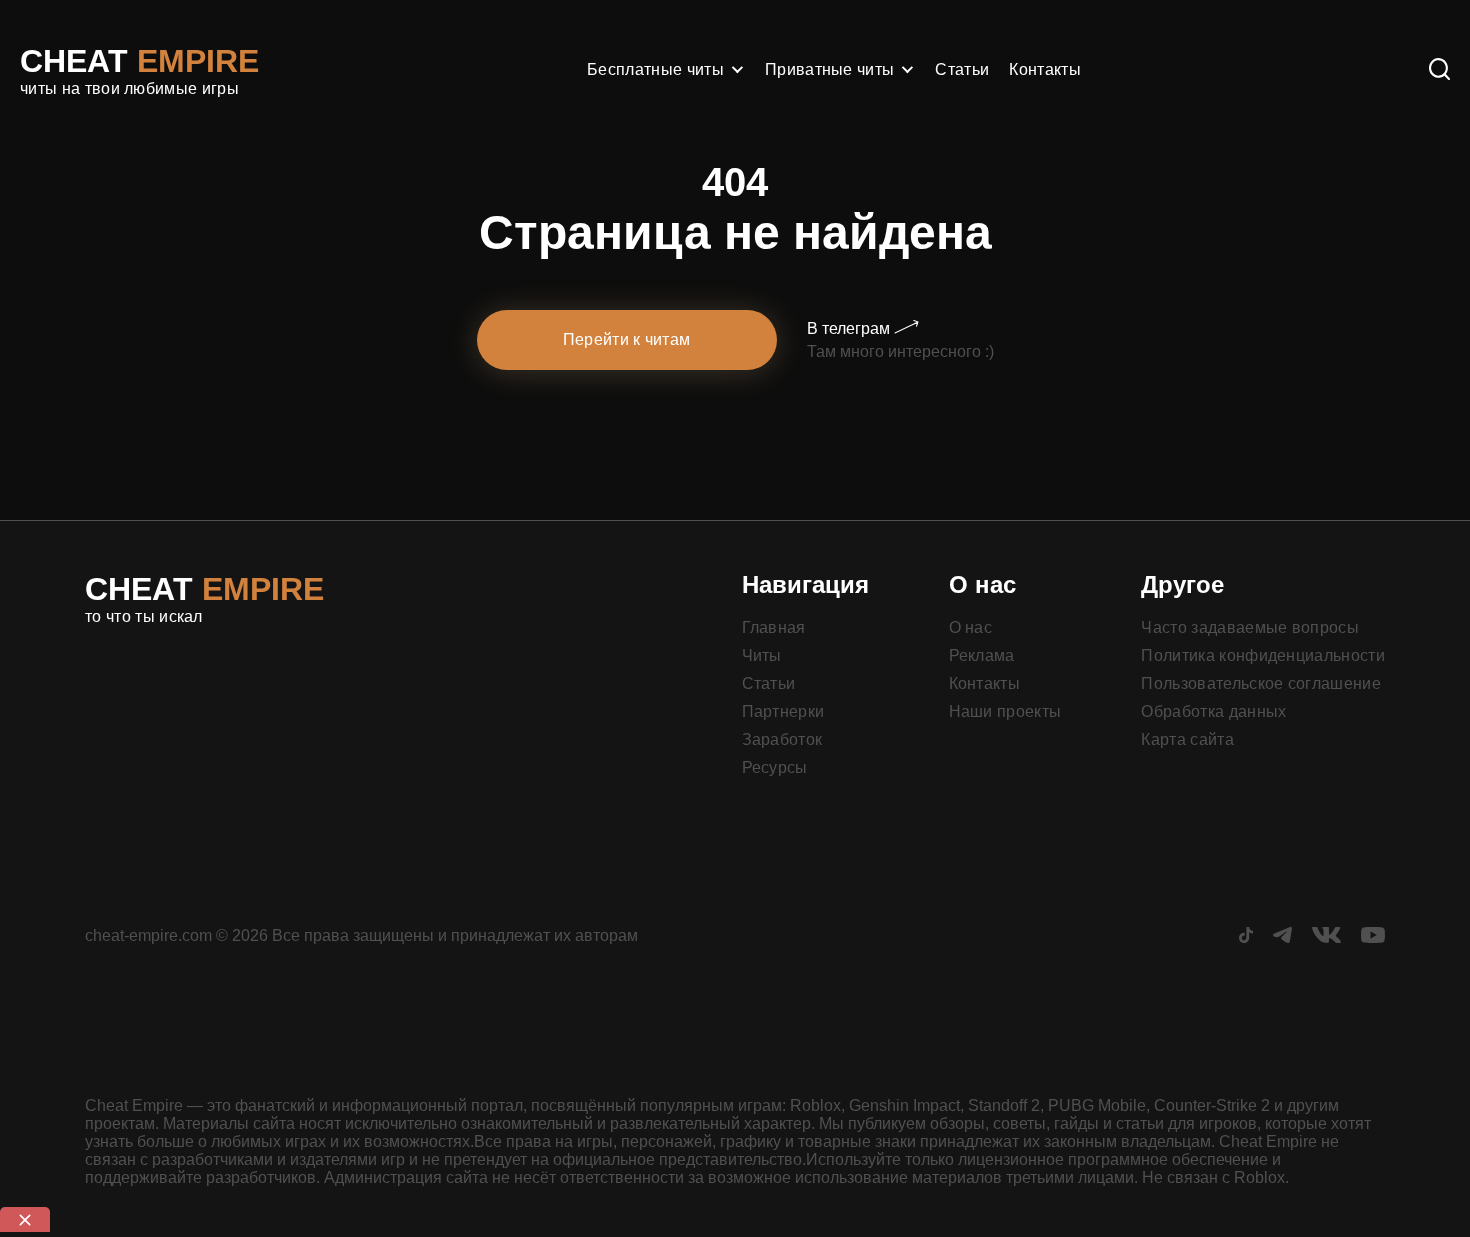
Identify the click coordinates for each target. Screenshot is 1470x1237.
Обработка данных (1213, 711)
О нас (971, 627)
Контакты (1045, 69)
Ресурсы (775, 767)
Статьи (962, 69)
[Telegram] (1282, 937)
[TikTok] (1246, 937)
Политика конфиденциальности (1263, 655)
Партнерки (783, 711)
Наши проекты (1005, 711)
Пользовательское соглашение (1261, 683)
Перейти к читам (627, 339)
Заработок (782, 739)
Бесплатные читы (655, 69)
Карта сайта (1187, 739)
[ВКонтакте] (1326, 937)
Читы (762, 655)
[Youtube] (1373, 937)
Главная (774, 627)
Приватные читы (829, 69)
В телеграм (850, 328)
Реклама (982, 655)
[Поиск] (1439, 70)
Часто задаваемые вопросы (1250, 627)
